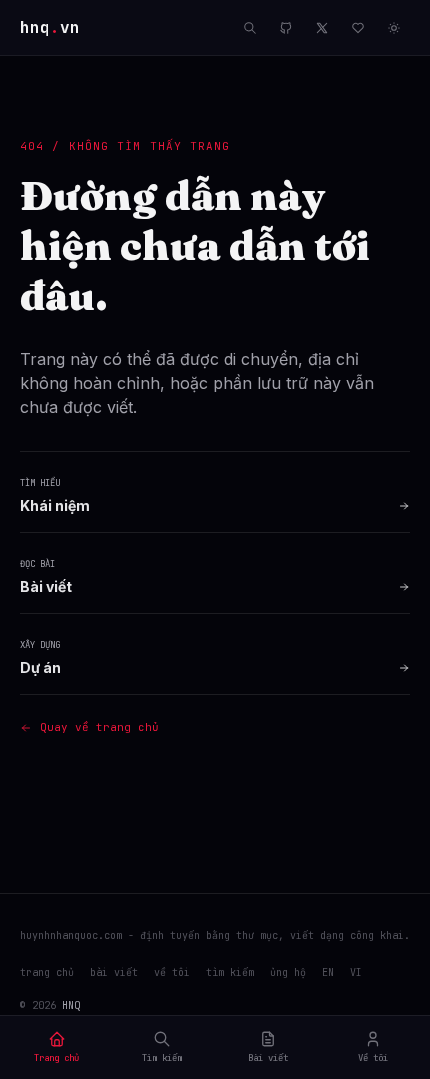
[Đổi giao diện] (394, 28)
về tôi (172, 972)
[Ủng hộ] (358, 28)
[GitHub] (286, 28)
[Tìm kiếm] (250, 28)
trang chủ (47, 972)
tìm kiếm (230, 972)
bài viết (114, 972)
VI (356, 972)
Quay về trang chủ (99, 727)
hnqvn (50, 27)
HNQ (71, 1005)
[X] (322, 28)
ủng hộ (288, 972)
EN (328, 972)
